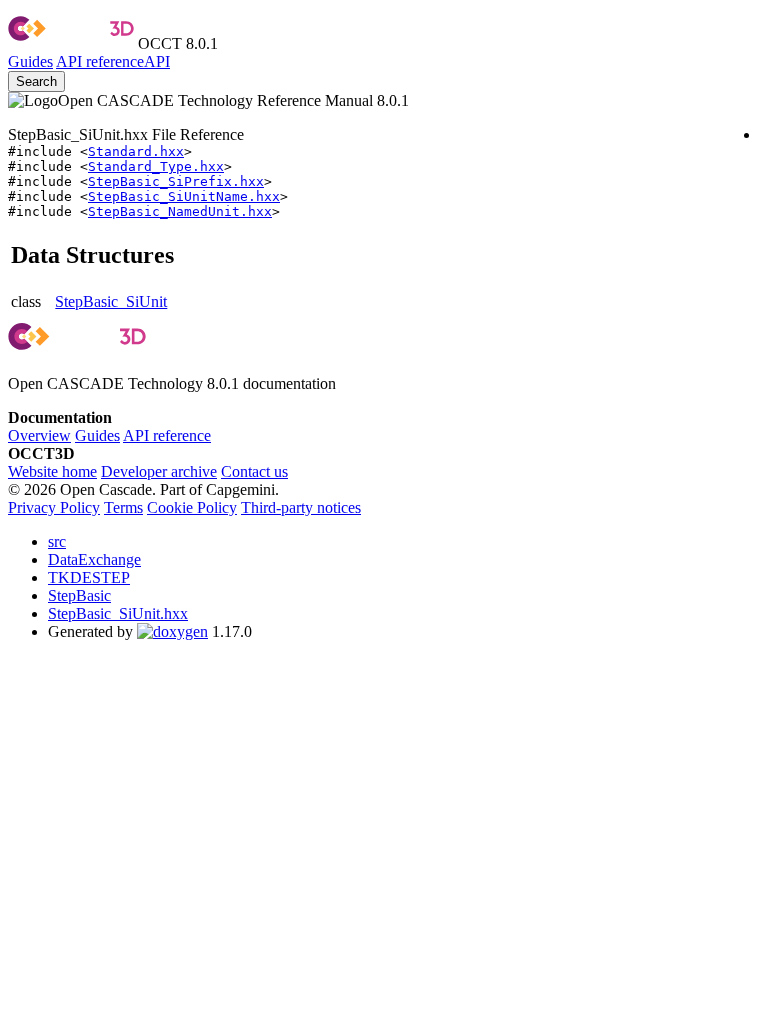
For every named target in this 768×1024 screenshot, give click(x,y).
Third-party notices (301, 507)
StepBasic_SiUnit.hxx (118, 613)
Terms (123, 507)
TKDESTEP (89, 577)
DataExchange (94, 559)
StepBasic (79, 595)
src (57, 541)
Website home (52, 471)
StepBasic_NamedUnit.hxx (180, 211)
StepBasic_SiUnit (111, 301)
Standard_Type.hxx (156, 166)
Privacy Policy (54, 507)
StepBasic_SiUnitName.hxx (184, 196)
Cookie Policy (192, 507)
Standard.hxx (136, 151)
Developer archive (159, 471)
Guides (30, 61)
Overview (39, 435)
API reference (167, 435)
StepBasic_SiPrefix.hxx (176, 181)
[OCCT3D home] (71, 43)
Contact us (254, 471)
